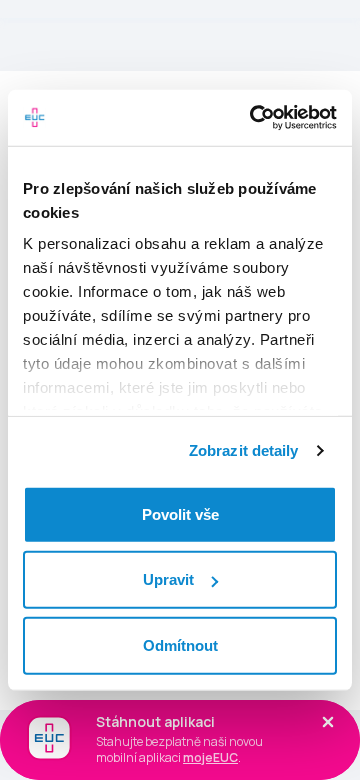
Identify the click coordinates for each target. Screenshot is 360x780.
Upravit (168, 579)
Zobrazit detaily (244, 450)
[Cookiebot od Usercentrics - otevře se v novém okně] (254, 118)
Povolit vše (180, 513)
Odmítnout (180, 644)
